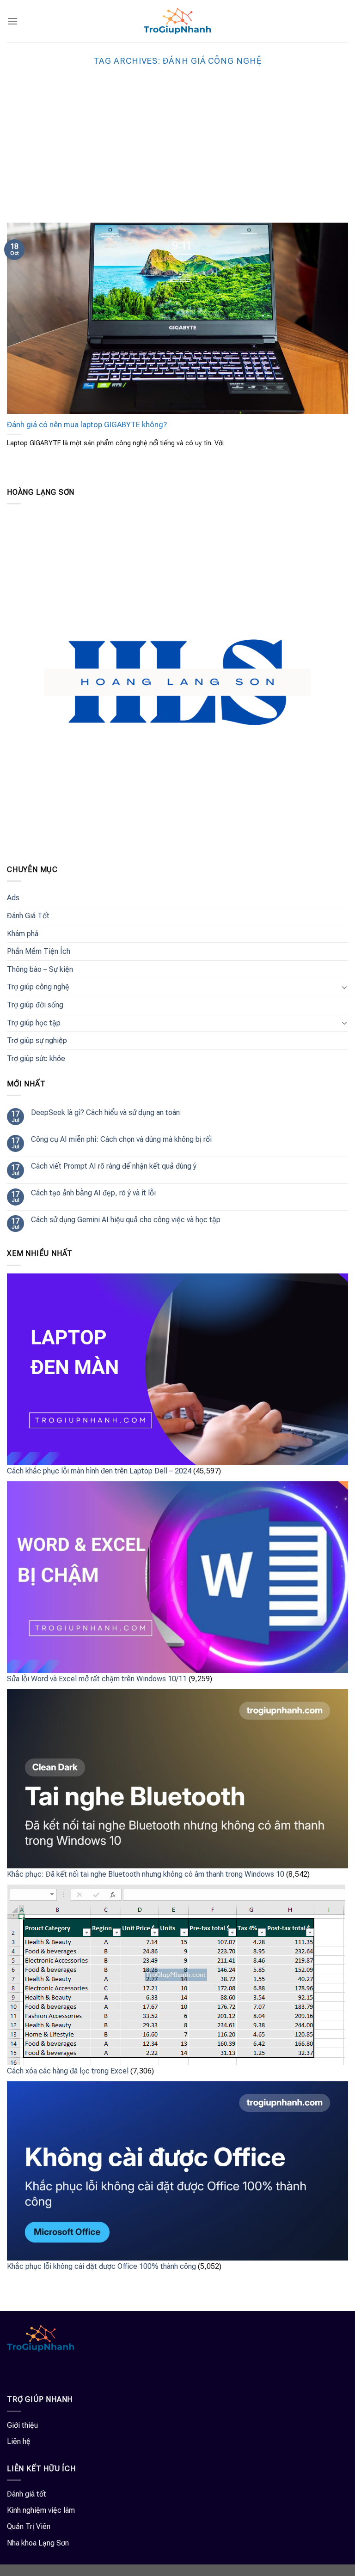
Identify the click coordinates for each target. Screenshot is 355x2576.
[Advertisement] (177, 153)
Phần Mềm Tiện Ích (39, 951)
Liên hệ (19, 2441)
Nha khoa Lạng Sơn (38, 2543)
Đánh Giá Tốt (28, 916)
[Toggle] (344, 987)
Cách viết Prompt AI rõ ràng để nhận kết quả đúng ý (114, 1166)
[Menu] (12, 21)
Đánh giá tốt (27, 2494)
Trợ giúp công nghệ (38, 987)
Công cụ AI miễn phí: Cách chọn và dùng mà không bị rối (121, 1139)
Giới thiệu (22, 2425)
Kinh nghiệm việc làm (41, 2510)
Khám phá (23, 934)
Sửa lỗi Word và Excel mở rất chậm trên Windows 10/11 (97, 1679)
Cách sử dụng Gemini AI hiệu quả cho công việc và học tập (126, 1220)
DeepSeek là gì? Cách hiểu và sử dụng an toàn (105, 1112)
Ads (13, 898)
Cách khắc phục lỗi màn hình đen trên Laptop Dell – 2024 (99, 1471)
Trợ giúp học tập (34, 1023)
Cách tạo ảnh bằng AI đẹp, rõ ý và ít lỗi (93, 1193)
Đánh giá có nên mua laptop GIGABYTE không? (87, 425)
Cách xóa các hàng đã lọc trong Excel (68, 2071)
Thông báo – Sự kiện (40, 969)
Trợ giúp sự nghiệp (37, 1040)
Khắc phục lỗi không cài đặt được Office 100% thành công (101, 2266)
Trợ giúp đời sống (35, 1005)
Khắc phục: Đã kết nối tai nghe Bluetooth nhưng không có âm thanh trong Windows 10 (146, 1874)
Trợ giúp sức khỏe (36, 1058)
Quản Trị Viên (29, 2526)
